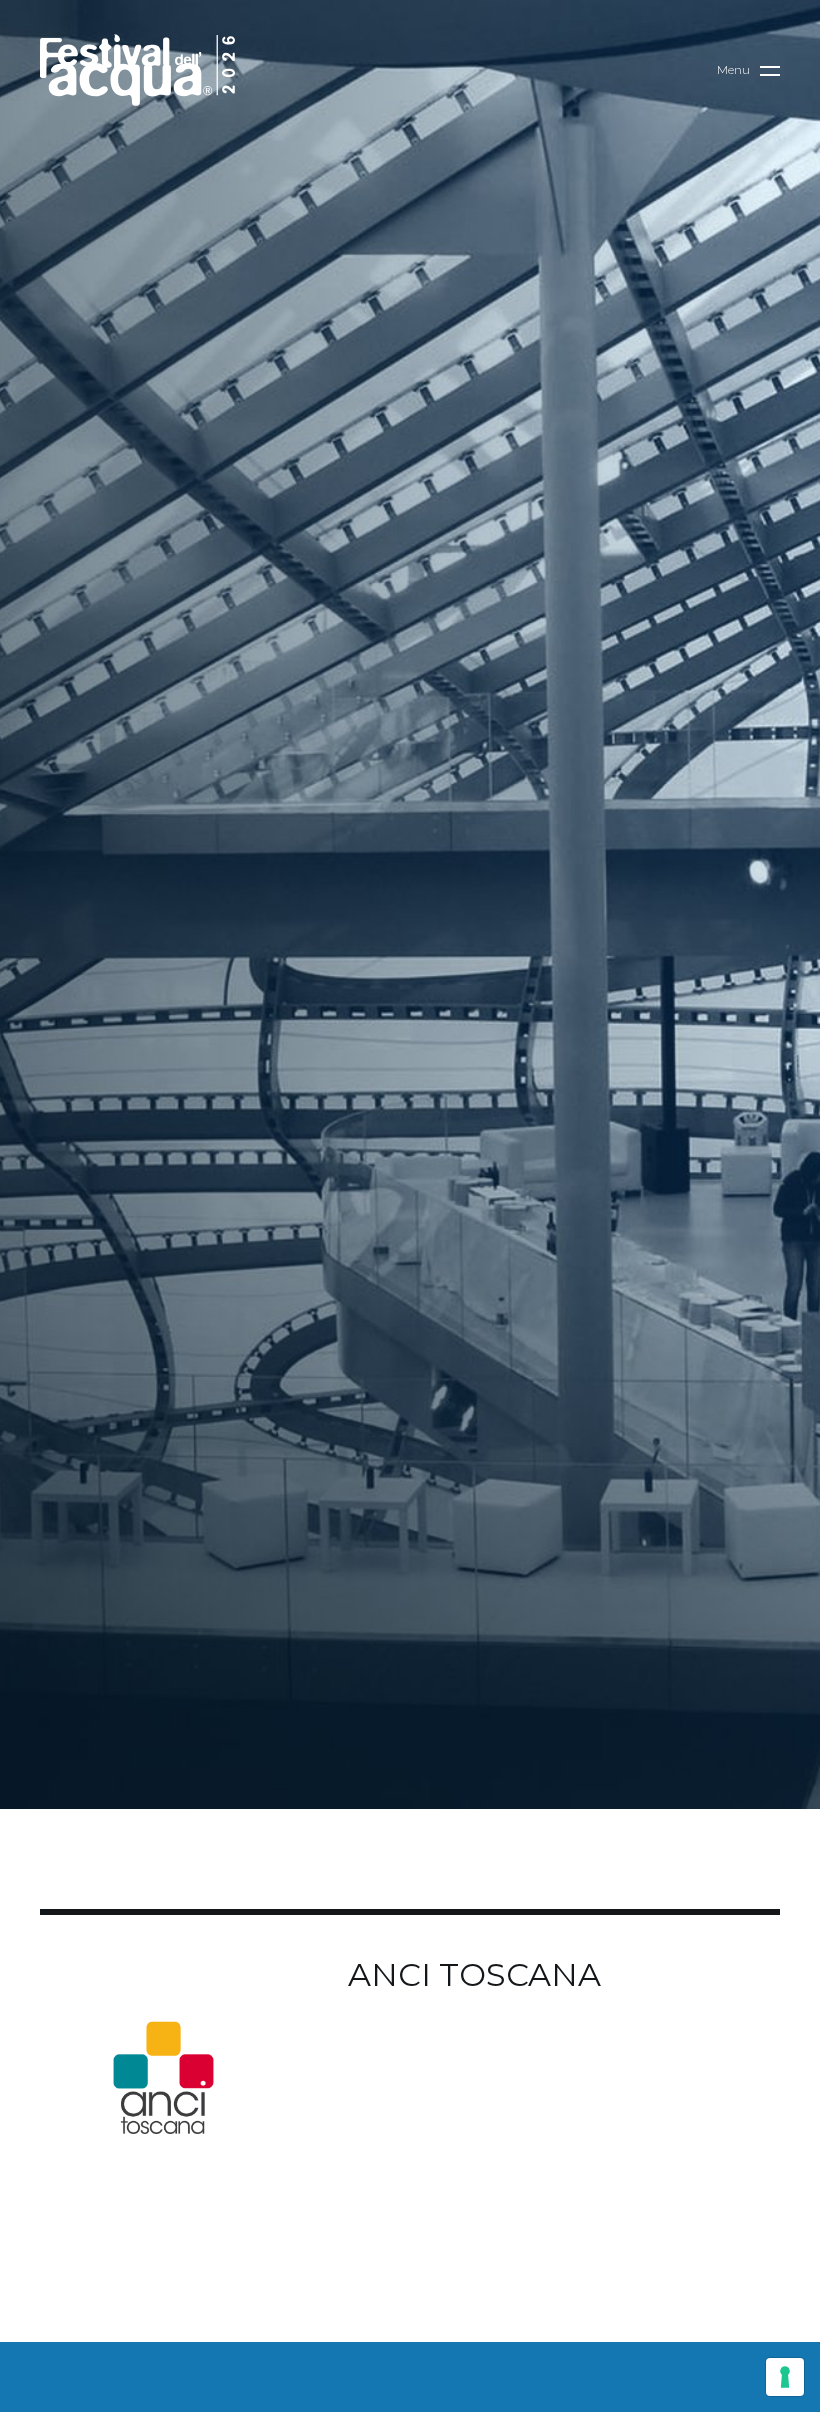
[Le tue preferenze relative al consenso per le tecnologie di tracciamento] (785, 2377)
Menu (733, 69)
